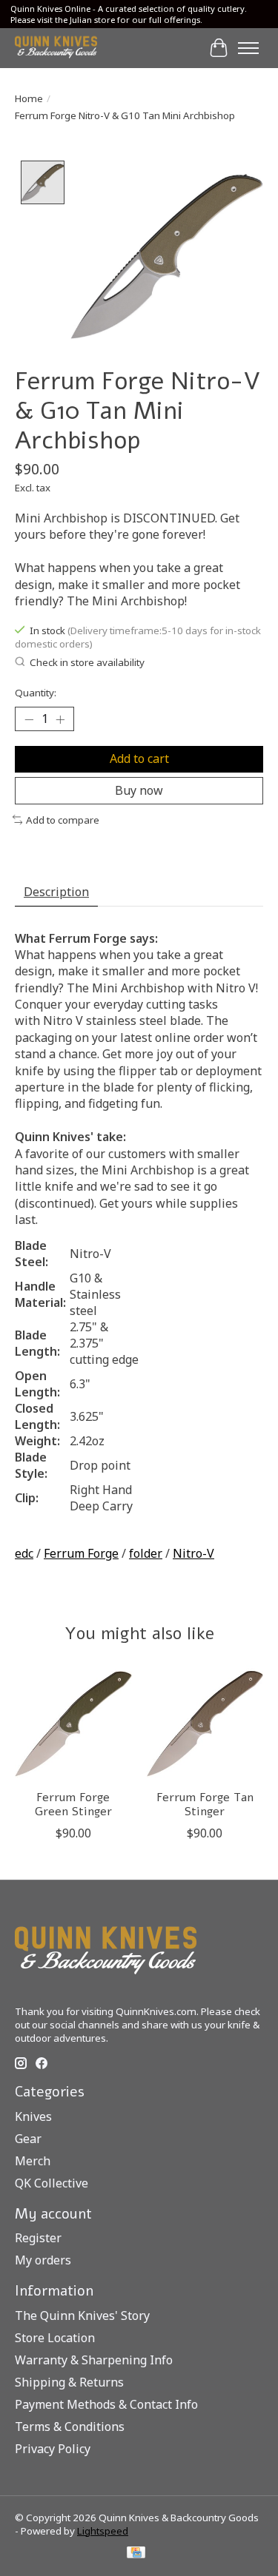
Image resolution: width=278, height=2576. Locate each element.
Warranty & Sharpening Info (94, 2360)
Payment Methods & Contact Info (106, 2404)
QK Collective (52, 2183)
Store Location (55, 2338)
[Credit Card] (136, 2554)
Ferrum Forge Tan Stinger (205, 1805)
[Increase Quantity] (60, 719)
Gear (28, 2139)
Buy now (139, 790)
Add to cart (139, 759)
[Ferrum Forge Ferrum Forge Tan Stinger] (205, 1724)
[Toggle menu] (248, 48)
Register (38, 2238)
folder (146, 1553)
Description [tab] (56, 892)
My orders (43, 2260)
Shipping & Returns (69, 2382)
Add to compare (63, 820)
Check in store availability (87, 662)
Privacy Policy (53, 2449)
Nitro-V (193, 1553)
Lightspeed (103, 2531)
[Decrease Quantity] (29, 719)
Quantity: (36, 693)
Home (29, 98)
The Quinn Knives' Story (82, 2316)
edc (24, 1553)
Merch (33, 2161)
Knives (33, 2116)
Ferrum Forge (81, 1553)
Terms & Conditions (70, 2427)
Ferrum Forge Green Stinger (73, 1805)
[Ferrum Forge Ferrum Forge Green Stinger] (73, 1724)
